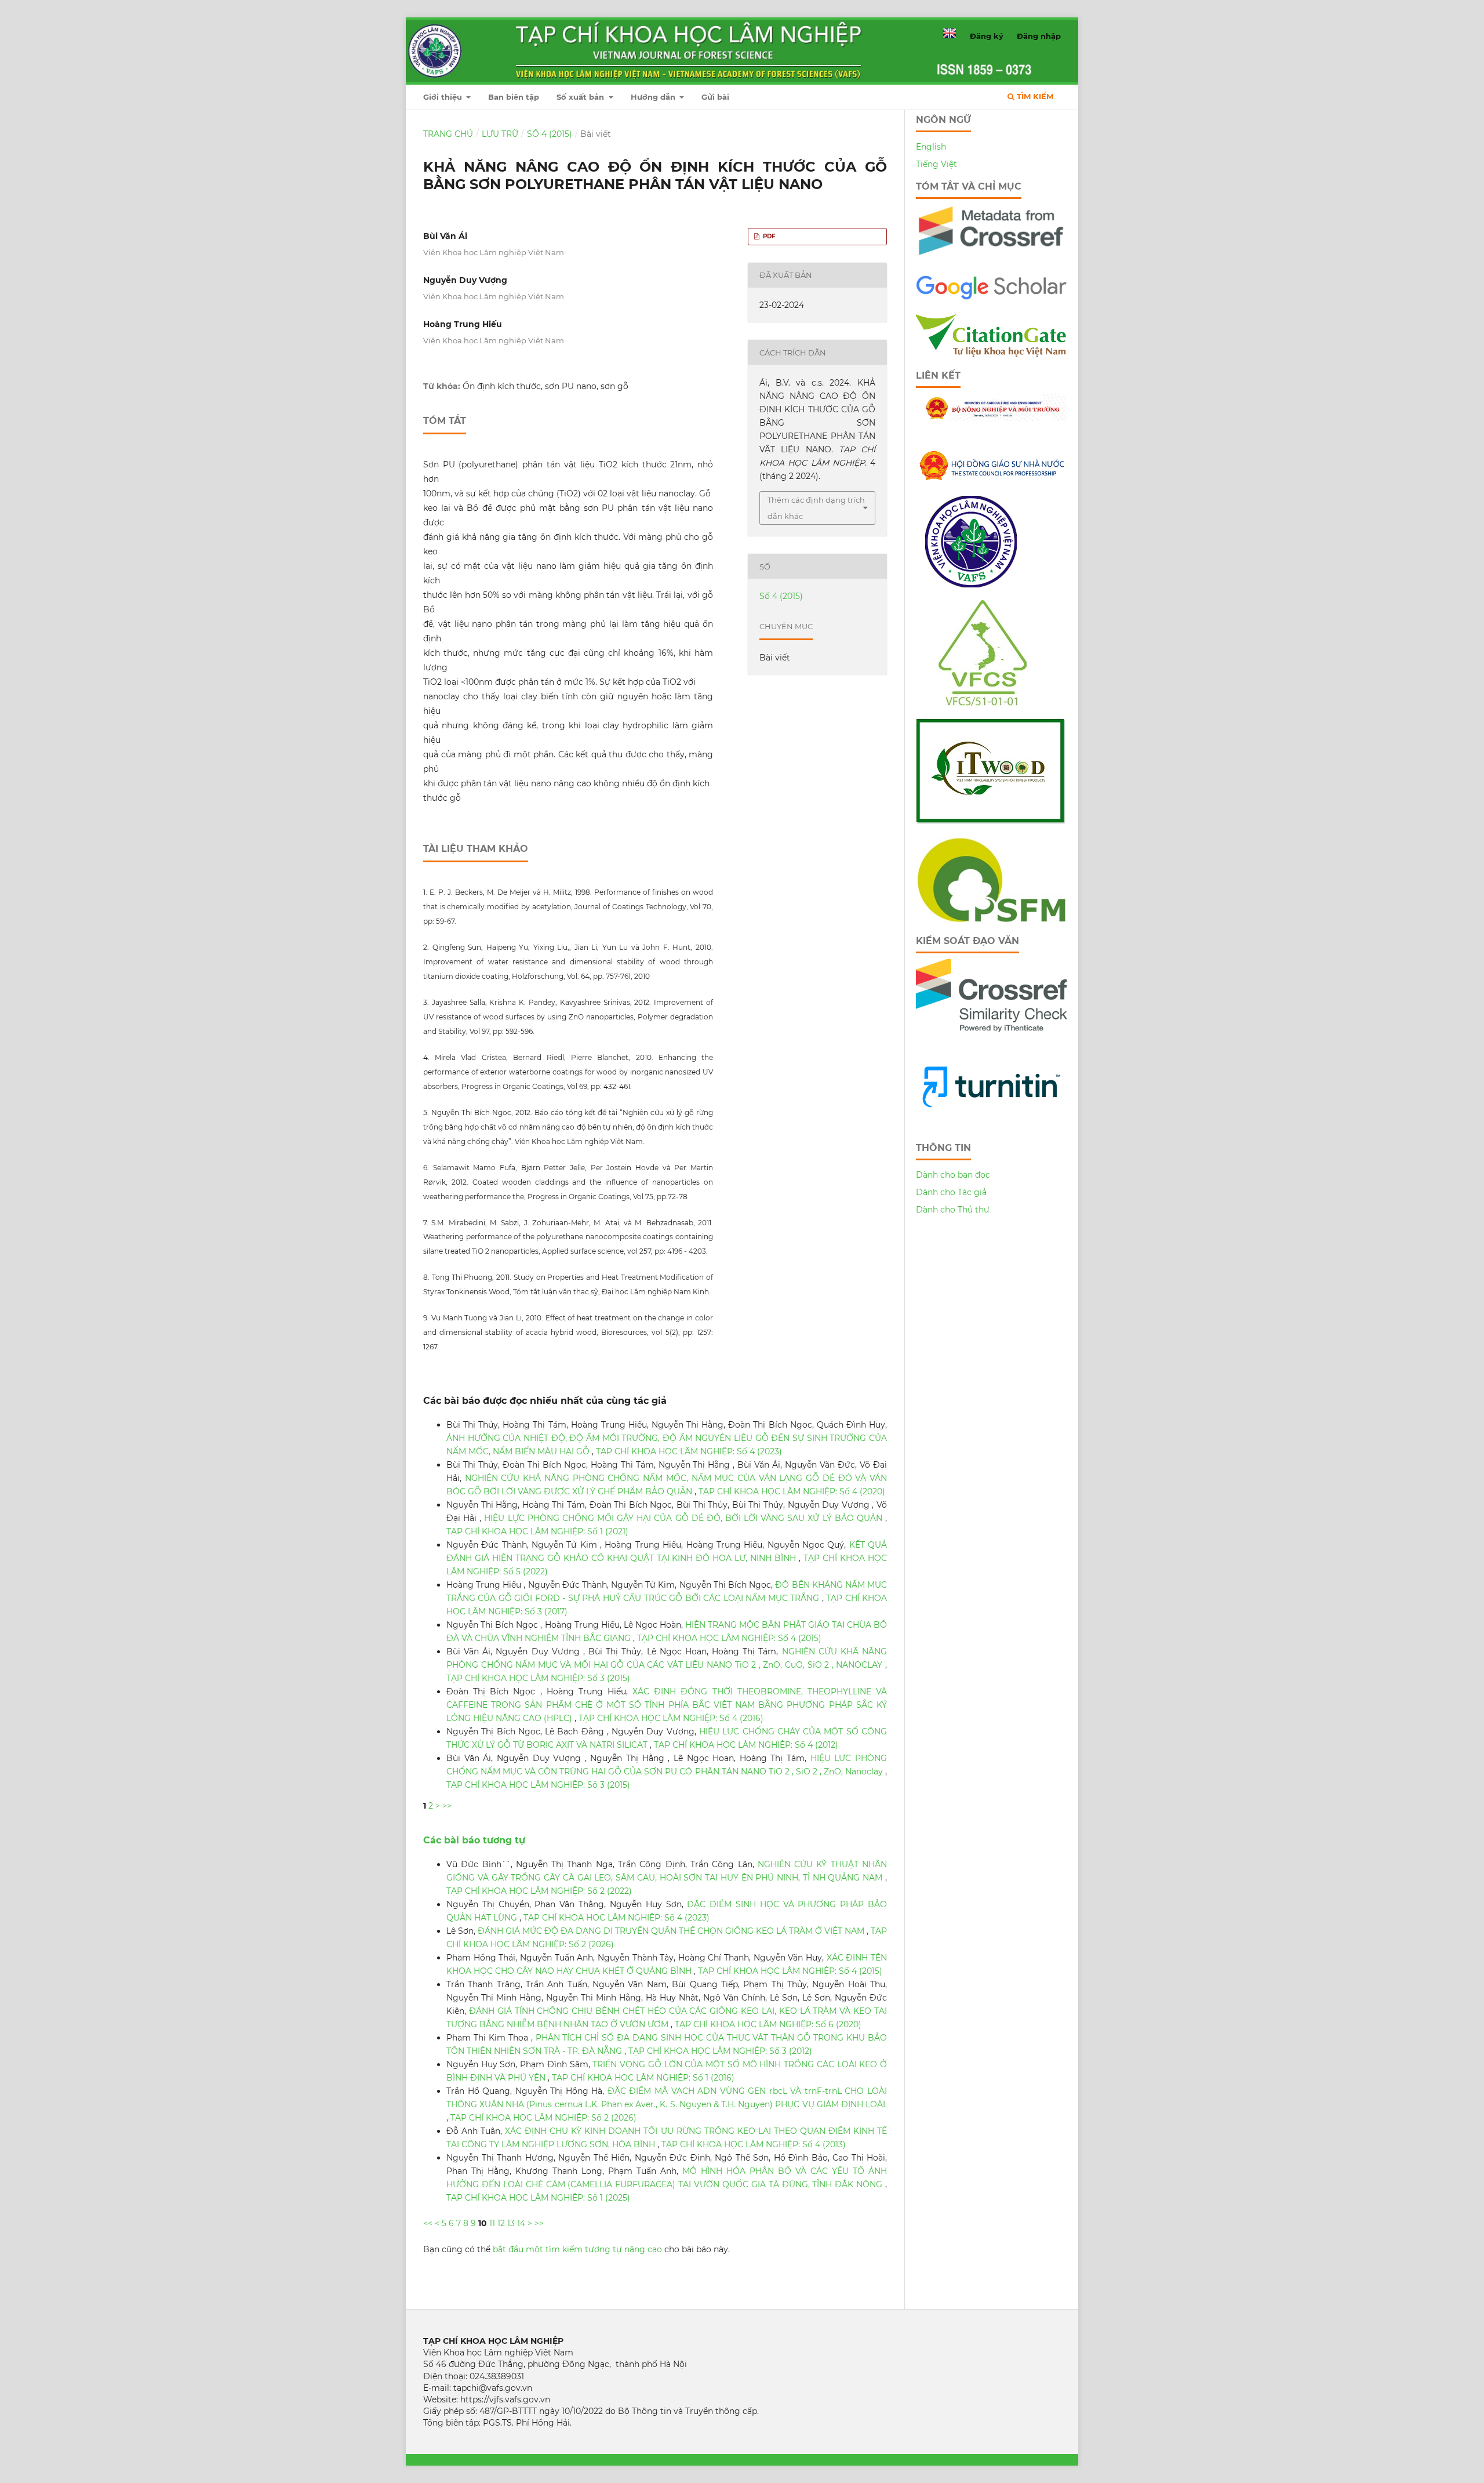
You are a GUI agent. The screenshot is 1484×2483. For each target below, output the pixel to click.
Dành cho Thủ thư (953, 1210)
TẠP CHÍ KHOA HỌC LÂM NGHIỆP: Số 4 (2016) (671, 1718)
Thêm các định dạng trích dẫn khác (816, 508)
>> (447, 1806)
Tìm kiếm (1034, 96)
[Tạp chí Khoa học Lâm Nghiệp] (991, 298)
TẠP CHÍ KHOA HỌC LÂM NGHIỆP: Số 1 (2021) (537, 1531)
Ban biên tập (514, 97)
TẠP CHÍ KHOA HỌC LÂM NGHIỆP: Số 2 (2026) (543, 2118)
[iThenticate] (991, 260)
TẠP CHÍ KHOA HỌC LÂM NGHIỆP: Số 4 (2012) (746, 1745)
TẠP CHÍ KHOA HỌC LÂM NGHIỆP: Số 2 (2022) (539, 1891)
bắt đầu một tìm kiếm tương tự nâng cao (577, 2249)
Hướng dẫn (654, 97)
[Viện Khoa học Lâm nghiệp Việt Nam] (971, 585)
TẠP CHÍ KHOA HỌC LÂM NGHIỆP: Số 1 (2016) (643, 2078)
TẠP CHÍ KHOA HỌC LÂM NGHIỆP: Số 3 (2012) (720, 2051)
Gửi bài (715, 97)
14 (521, 2223)
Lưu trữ (500, 134)
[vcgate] (991, 354)
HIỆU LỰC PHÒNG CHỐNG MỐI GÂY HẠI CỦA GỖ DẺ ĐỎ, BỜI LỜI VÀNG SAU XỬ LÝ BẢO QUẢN (685, 1518)
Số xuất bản (581, 97)
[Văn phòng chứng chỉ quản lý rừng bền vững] (991, 703)
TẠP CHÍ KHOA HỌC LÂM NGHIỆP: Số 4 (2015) (729, 1638)
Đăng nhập (1039, 36)
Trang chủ (448, 134)
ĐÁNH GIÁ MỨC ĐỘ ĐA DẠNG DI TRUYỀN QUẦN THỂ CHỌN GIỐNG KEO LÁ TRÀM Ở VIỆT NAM (672, 1931)
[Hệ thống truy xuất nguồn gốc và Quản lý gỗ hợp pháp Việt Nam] (991, 822)
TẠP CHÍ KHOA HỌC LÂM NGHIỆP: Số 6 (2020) (768, 2024)
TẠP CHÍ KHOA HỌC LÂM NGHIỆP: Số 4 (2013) (754, 2144)
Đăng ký (987, 36)
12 (501, 2223)
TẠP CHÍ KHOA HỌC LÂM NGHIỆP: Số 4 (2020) (792, 1491)
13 (511, 2223)
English (931, 147)
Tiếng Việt (936, 164)
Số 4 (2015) (550, 134)
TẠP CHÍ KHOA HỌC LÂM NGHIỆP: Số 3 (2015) (538, 1678)
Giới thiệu (444, 97)
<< (428, 2223)
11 (492, 2223)
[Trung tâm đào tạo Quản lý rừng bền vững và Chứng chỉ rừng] (991, 920)
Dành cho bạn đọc (953, 1175)
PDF (768, 236)
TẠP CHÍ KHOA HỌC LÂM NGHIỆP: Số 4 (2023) (689, 1451)
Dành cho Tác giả (951, 1192)
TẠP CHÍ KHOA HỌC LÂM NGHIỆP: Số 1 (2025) (538, 2198)
